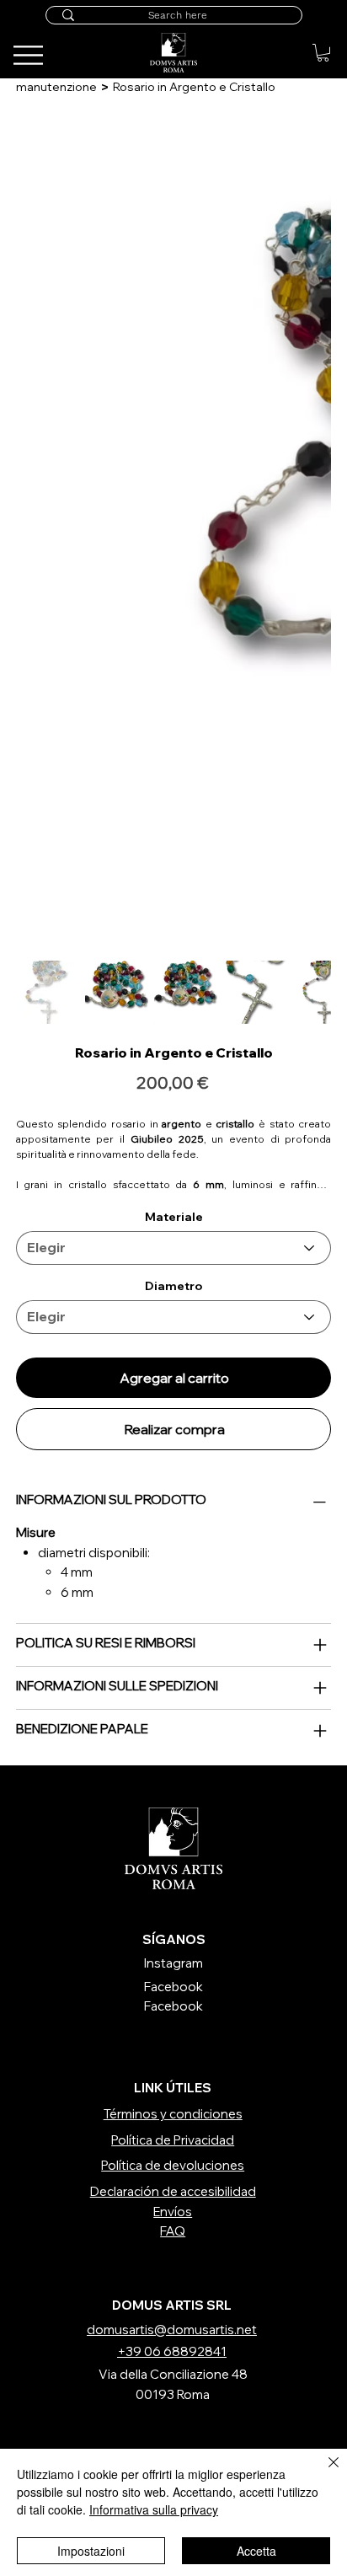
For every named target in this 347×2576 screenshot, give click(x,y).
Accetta (256, 2551)
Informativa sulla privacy (154, 2509)
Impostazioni (91, 2551)
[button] (323, 53)
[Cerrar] (323, 2472)
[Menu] (304, 39)
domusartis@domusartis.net (172, 2330)
